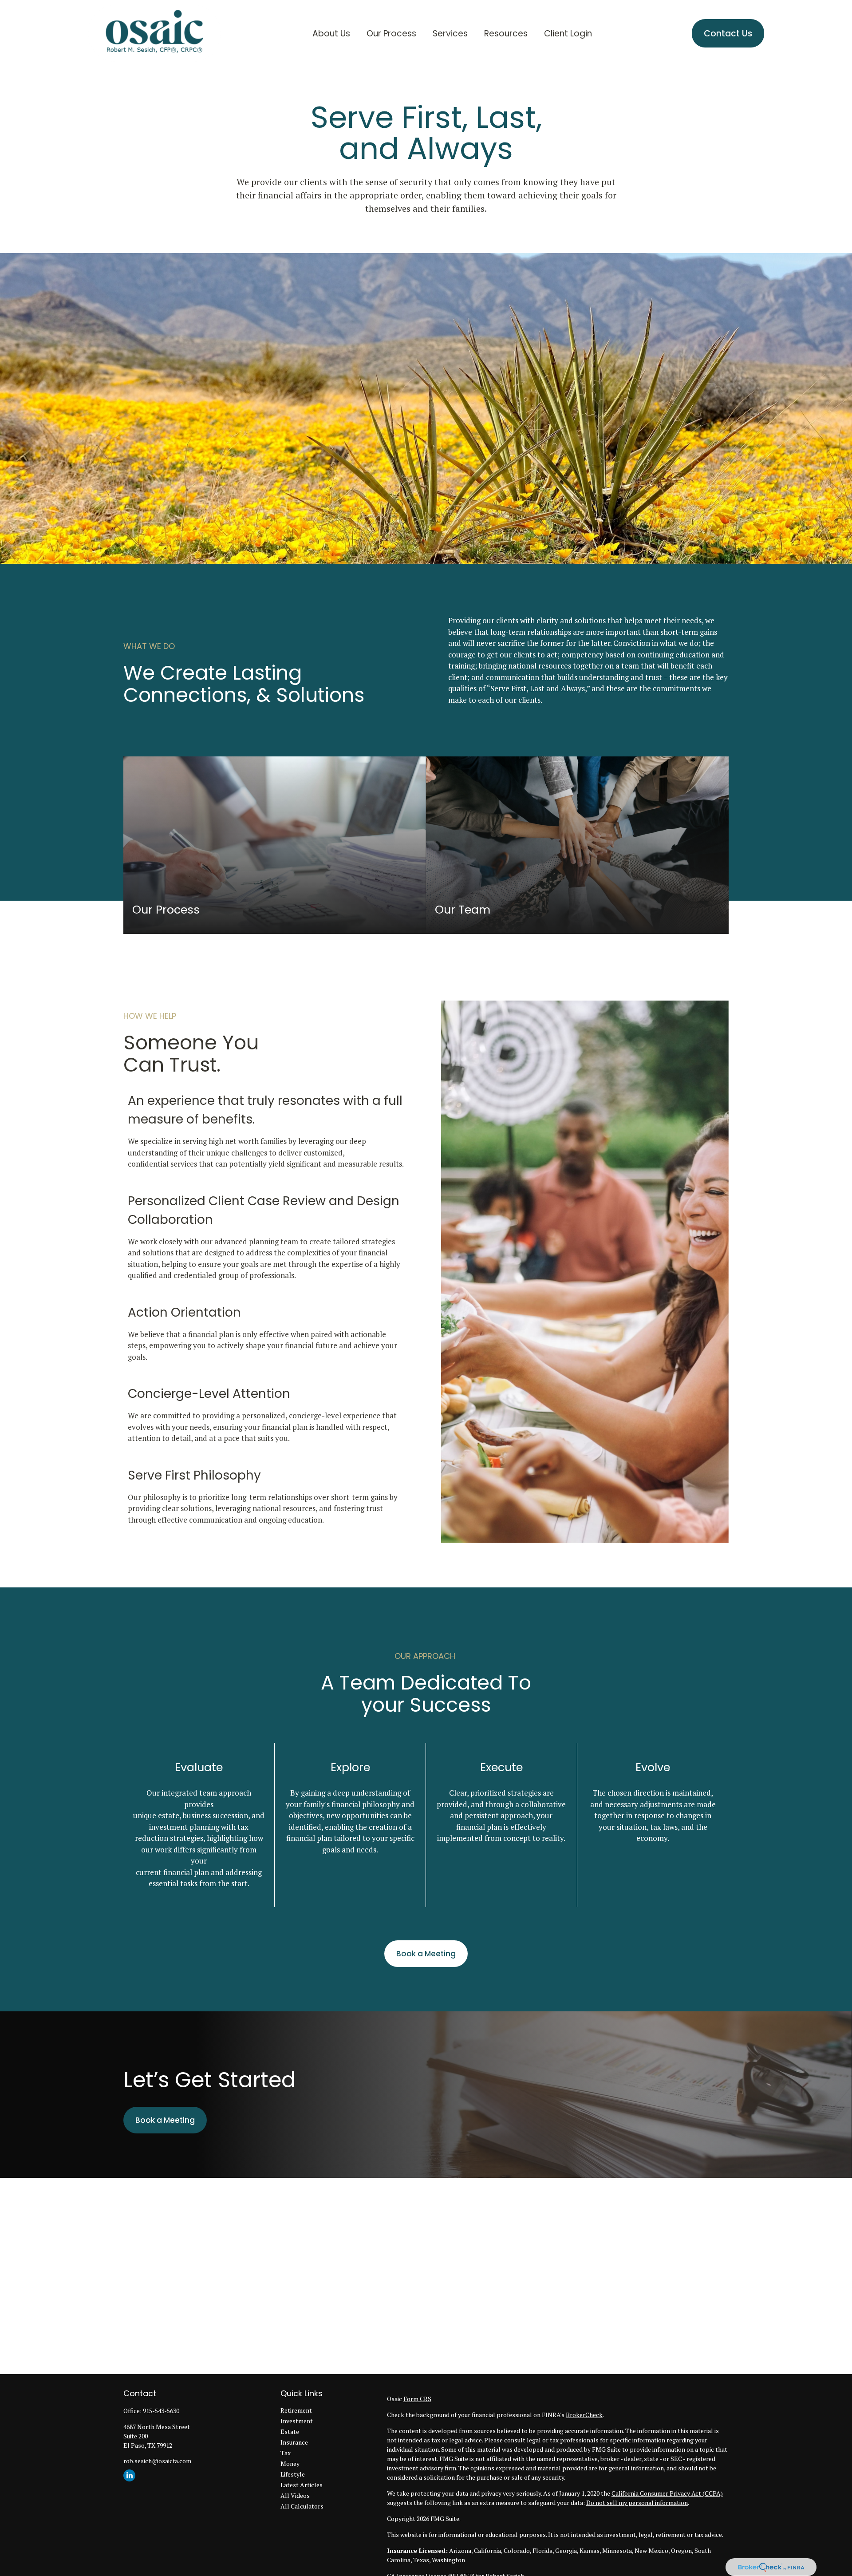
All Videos (295, 2495)
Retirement (296, 2410)
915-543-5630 (161, 2411)
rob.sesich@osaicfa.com (157, 2461)
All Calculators (302, 2506)
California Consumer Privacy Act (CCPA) (667, 2493)
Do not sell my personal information (637, 2503)
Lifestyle (293, 2474)
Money (290, 2463)
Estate (290, 2432)
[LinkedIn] (129, 2475)
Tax (286, 2453)
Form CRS (417, 2399)
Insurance (294, 2442)
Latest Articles (302, 2485)
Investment (297, 2421)
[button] (331, 33)
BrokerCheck (584, 2415)
